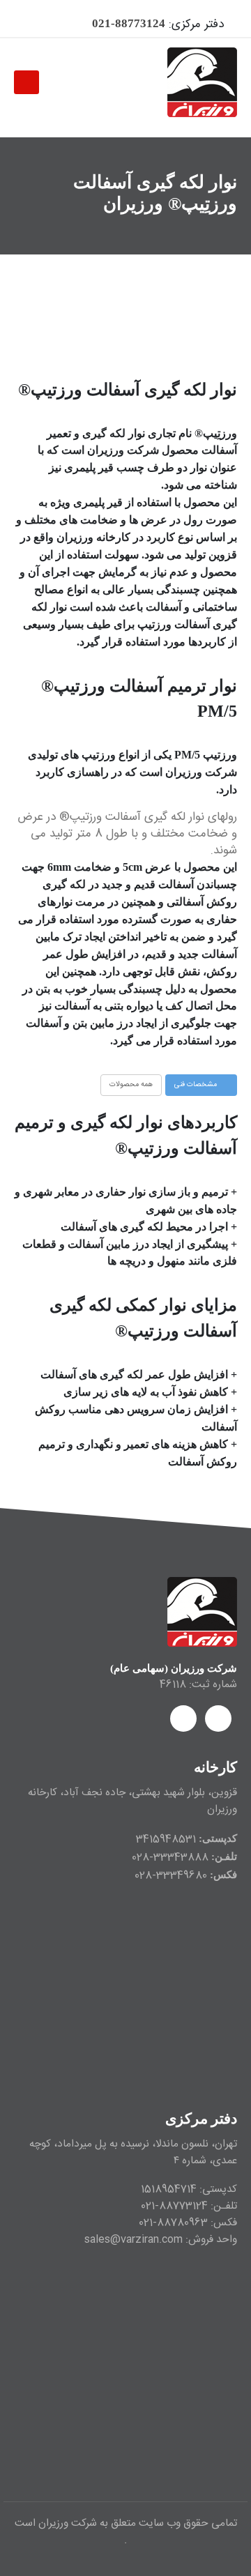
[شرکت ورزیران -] (202, 82)
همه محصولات (131, 1084)
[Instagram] (33, 24)
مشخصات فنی (197, 1084)
